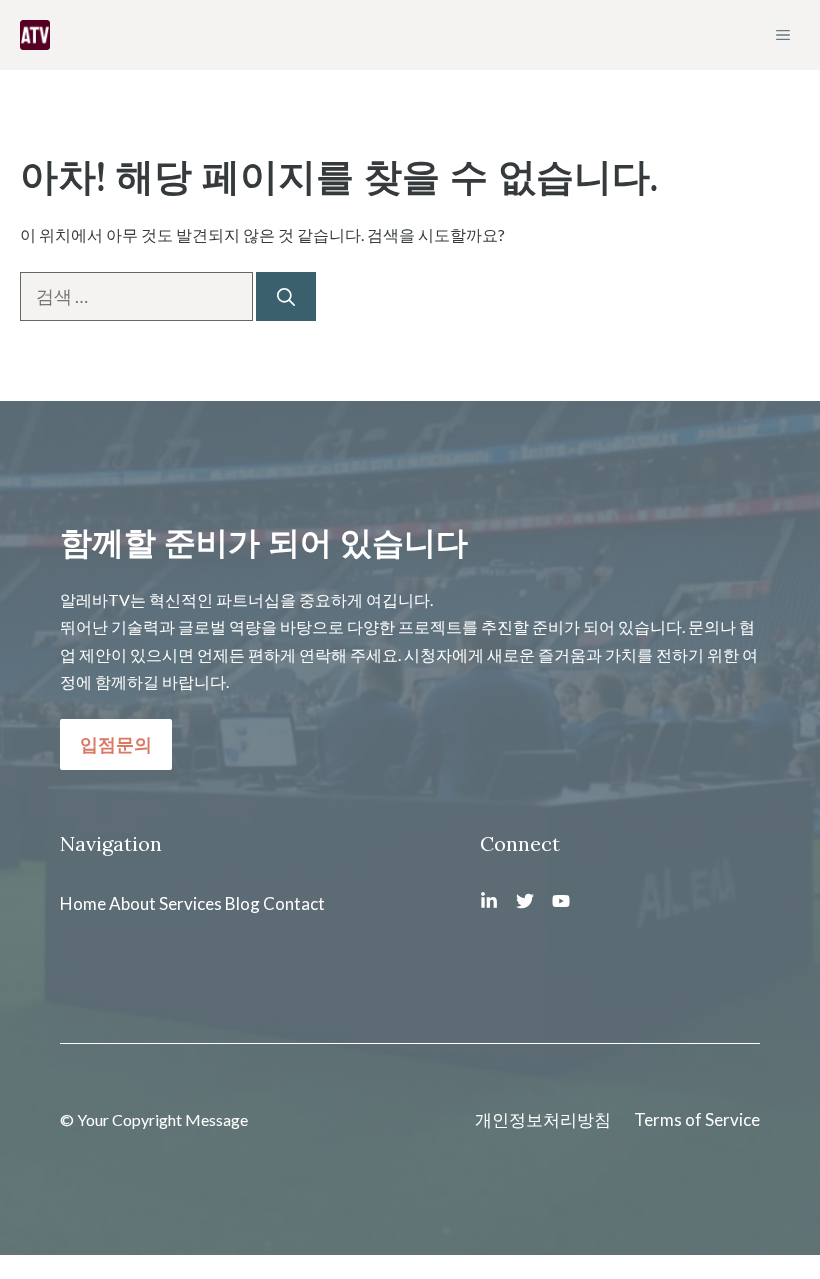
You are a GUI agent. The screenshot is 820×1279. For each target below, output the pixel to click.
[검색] (286, 296)
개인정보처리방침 (543, 1119)
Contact (294, 903)
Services (190, 903)
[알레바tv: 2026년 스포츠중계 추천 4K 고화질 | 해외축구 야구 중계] (35, 35)
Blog (242, 903)
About (132, 903)
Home (83, 903)
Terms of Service (697, 1119)
